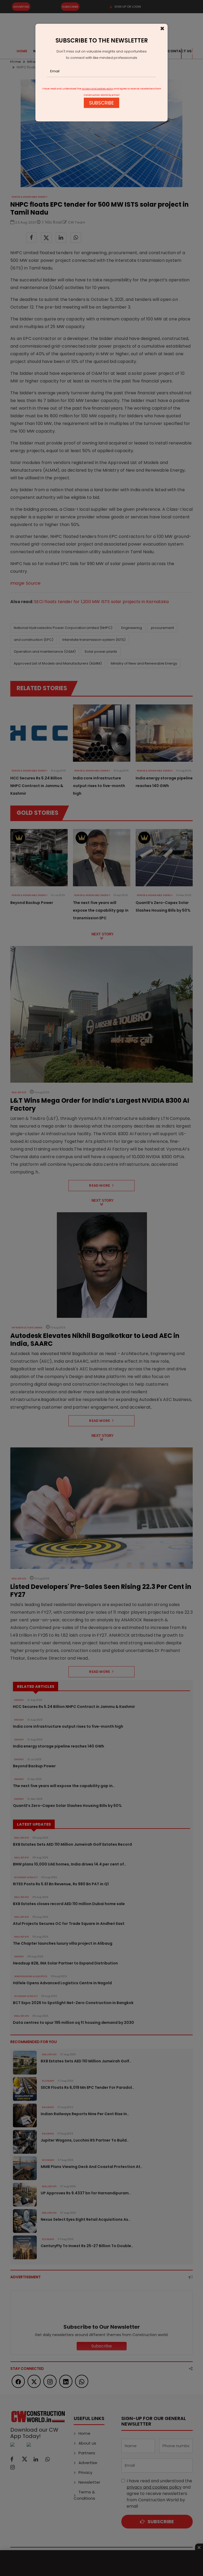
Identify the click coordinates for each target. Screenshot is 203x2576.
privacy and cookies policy (98, 89)
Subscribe (101, 103)
